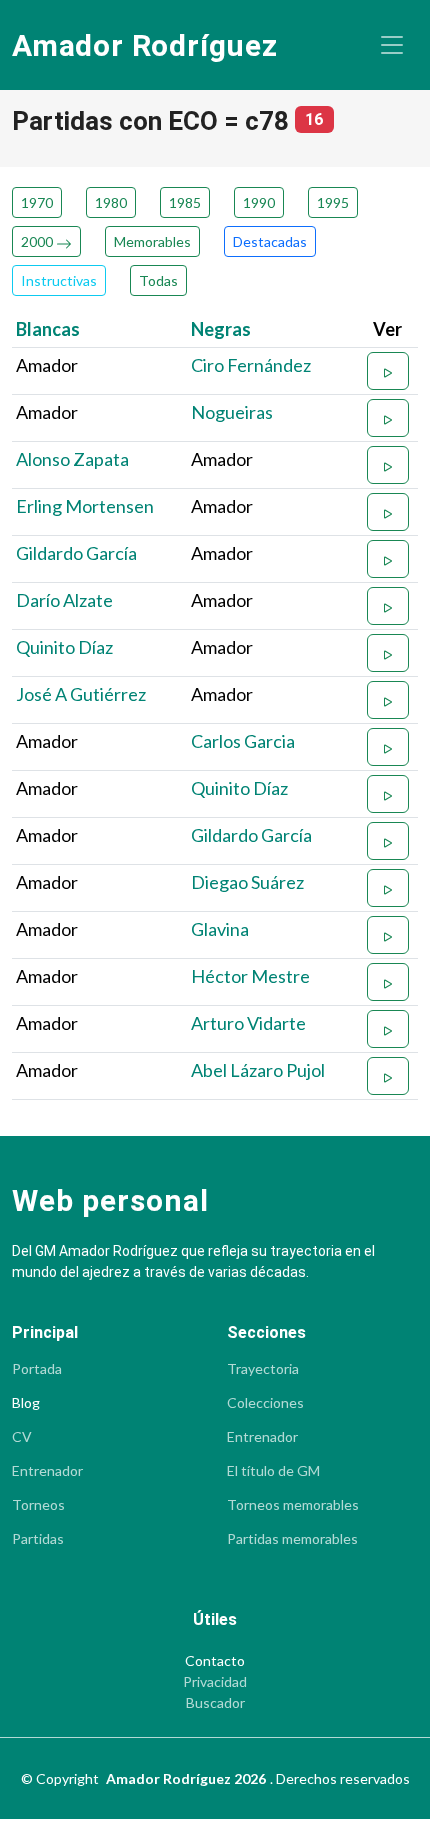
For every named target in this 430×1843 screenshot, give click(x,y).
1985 (185, 202)
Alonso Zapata (72, 459)
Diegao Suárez (247, 882)
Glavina (220, 929)
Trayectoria (263, 1369)
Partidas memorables (292, 1539)
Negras (221, 329)
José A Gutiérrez (81, 694)
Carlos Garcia (243, 741)
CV (22, 1437)
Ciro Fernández (251, 365)
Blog (26, 1403)
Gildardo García (76, 553)
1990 (259, 202)
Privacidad (215, 1682)
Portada (37, 1369)
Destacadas (270, 241)
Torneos (38, 1505)
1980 (111, 202)
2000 (38, 241)
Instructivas (59, 280)
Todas (158, 280)
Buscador (215, 1703)
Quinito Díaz (64, 647)
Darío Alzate (64, 600)
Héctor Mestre (250, 976)
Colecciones (265, 1403)
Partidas (38, 1539)
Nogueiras (232, 412)
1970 (37, 202)
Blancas (48, 329)
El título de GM (273, 1471)
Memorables (152, 241)
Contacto (215, 1661)
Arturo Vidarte (248, 1023)
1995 (333, 202)
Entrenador (47, 1471)
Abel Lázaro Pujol (258, 1070)
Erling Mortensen (85, 506)
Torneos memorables (293, 1505)
